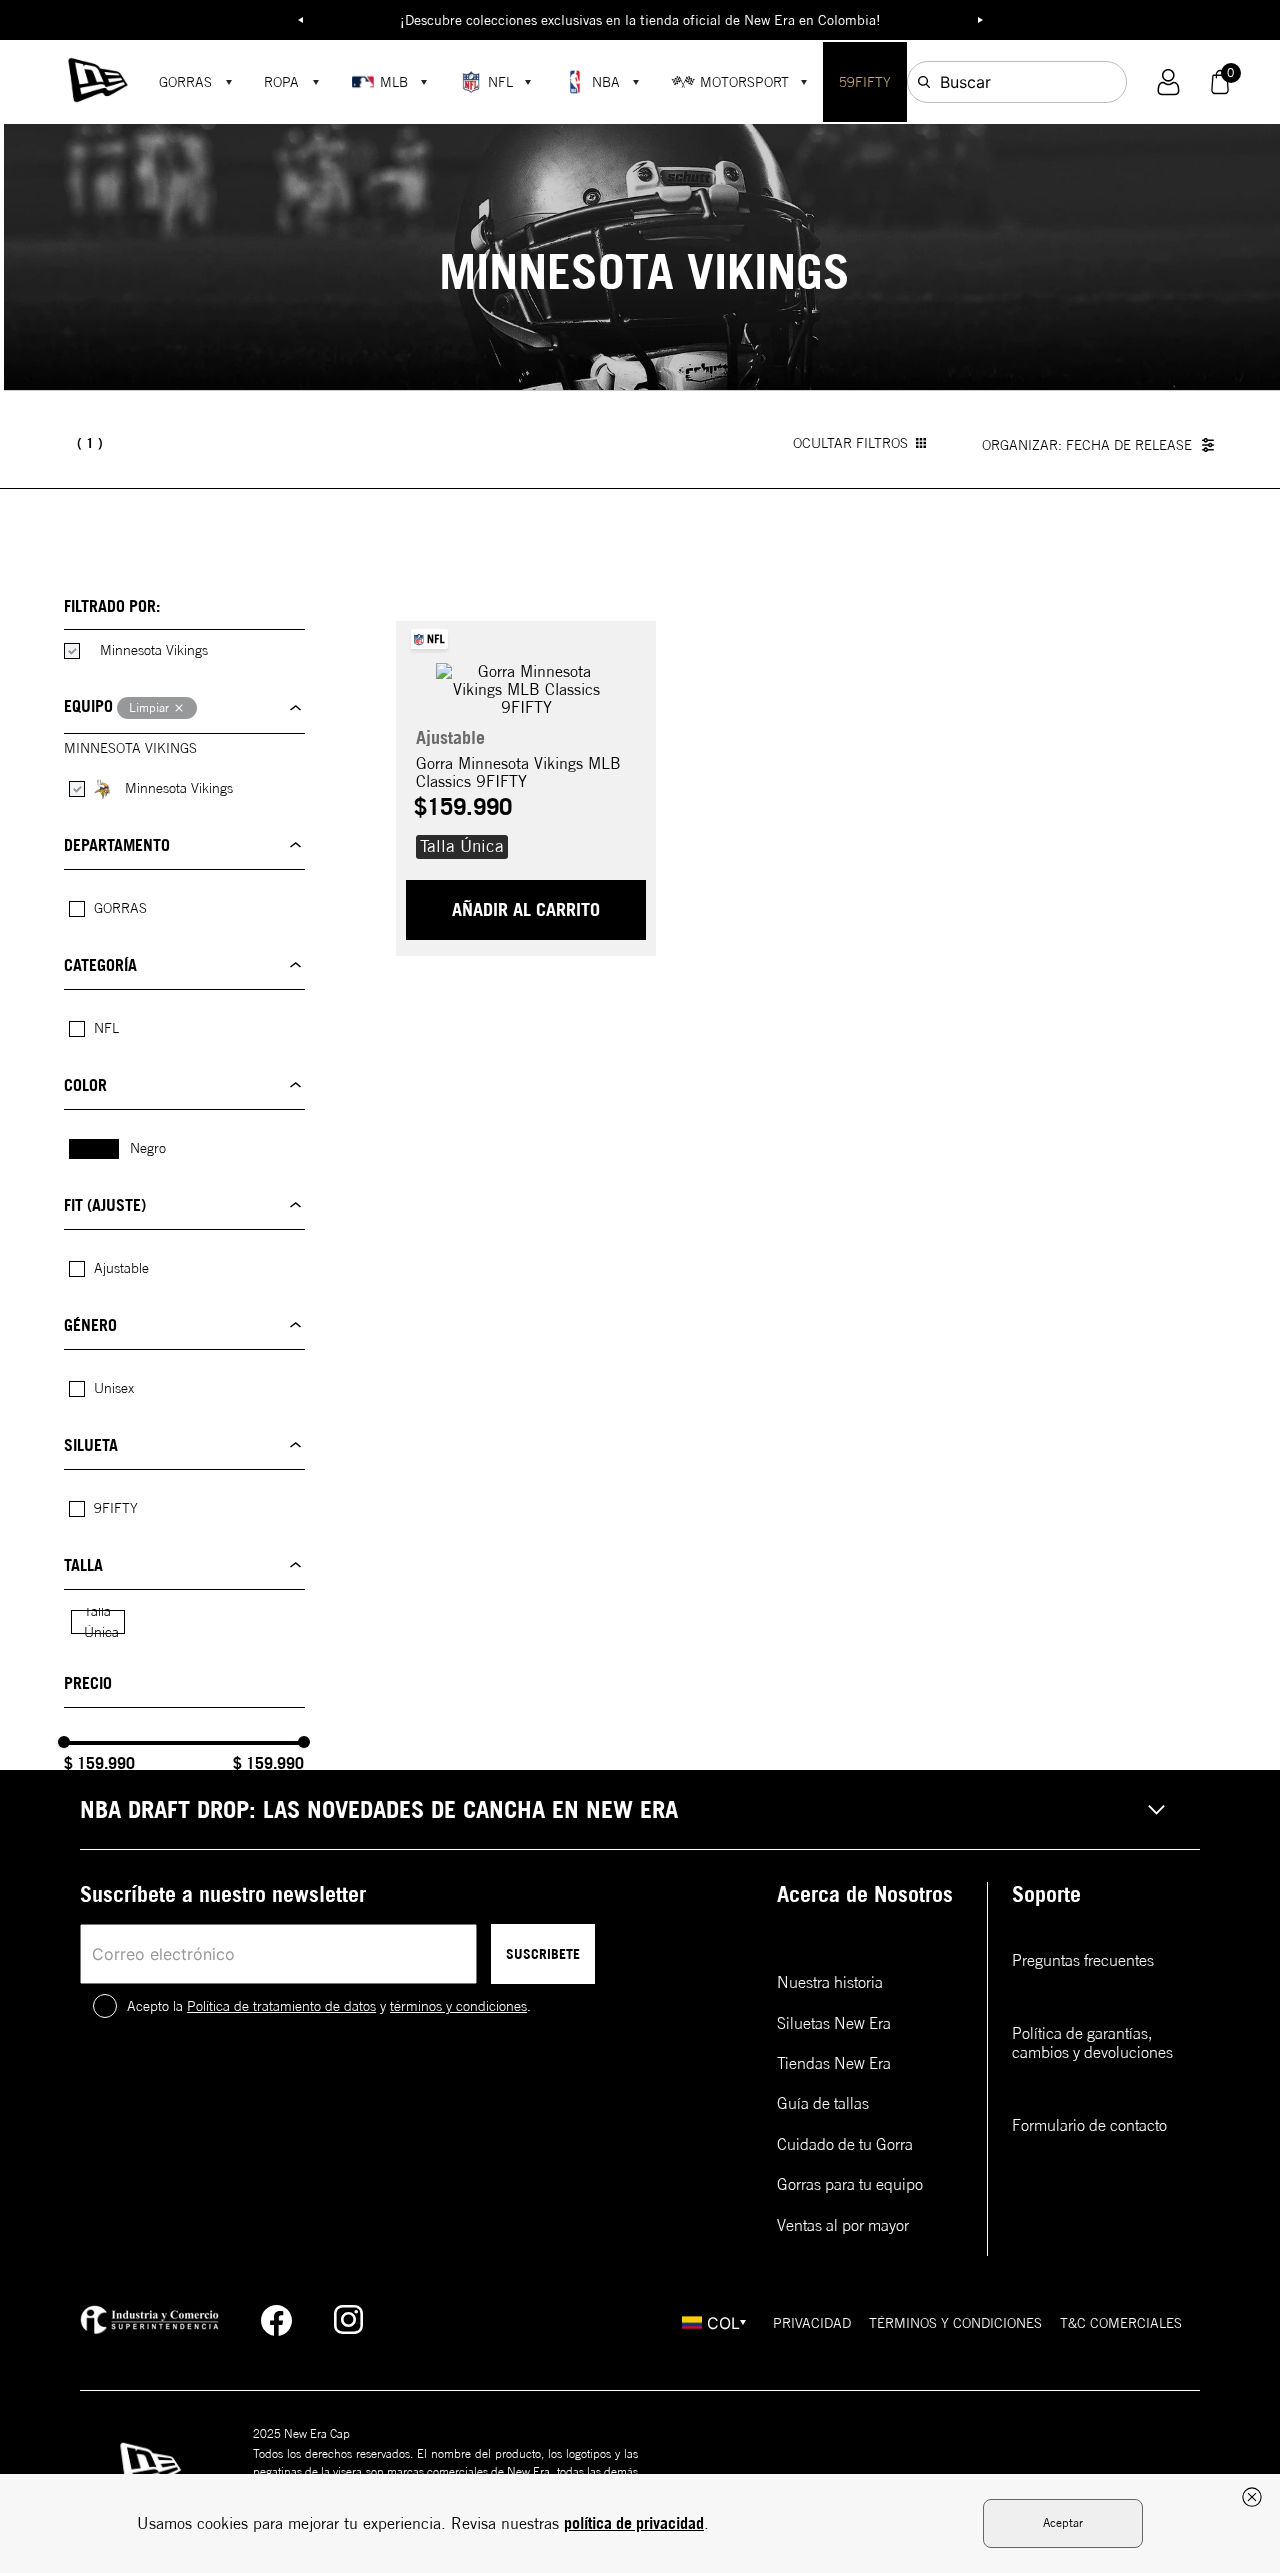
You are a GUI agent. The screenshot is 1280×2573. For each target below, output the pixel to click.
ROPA (281, 82)
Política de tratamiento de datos (281, 2006)
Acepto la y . (329, 2006)
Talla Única (101, 1621)
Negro (148, 1148)
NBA (606, 82)
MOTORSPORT (744, 82)
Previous (300, 20)
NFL (500, 82)
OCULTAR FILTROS (850, 443)
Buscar (965, 82)
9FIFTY (116, 1508)
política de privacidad (634, 2523)
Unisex (114, 1388)
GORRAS (185, 82)
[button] (1168, 82)
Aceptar (1063, 2522)
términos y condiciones (458, 2006)
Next (980, 20)
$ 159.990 (99, 1763)
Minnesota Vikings (154, 650)
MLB (394, 82)
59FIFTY (865, 82)
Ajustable (121, 1268)
